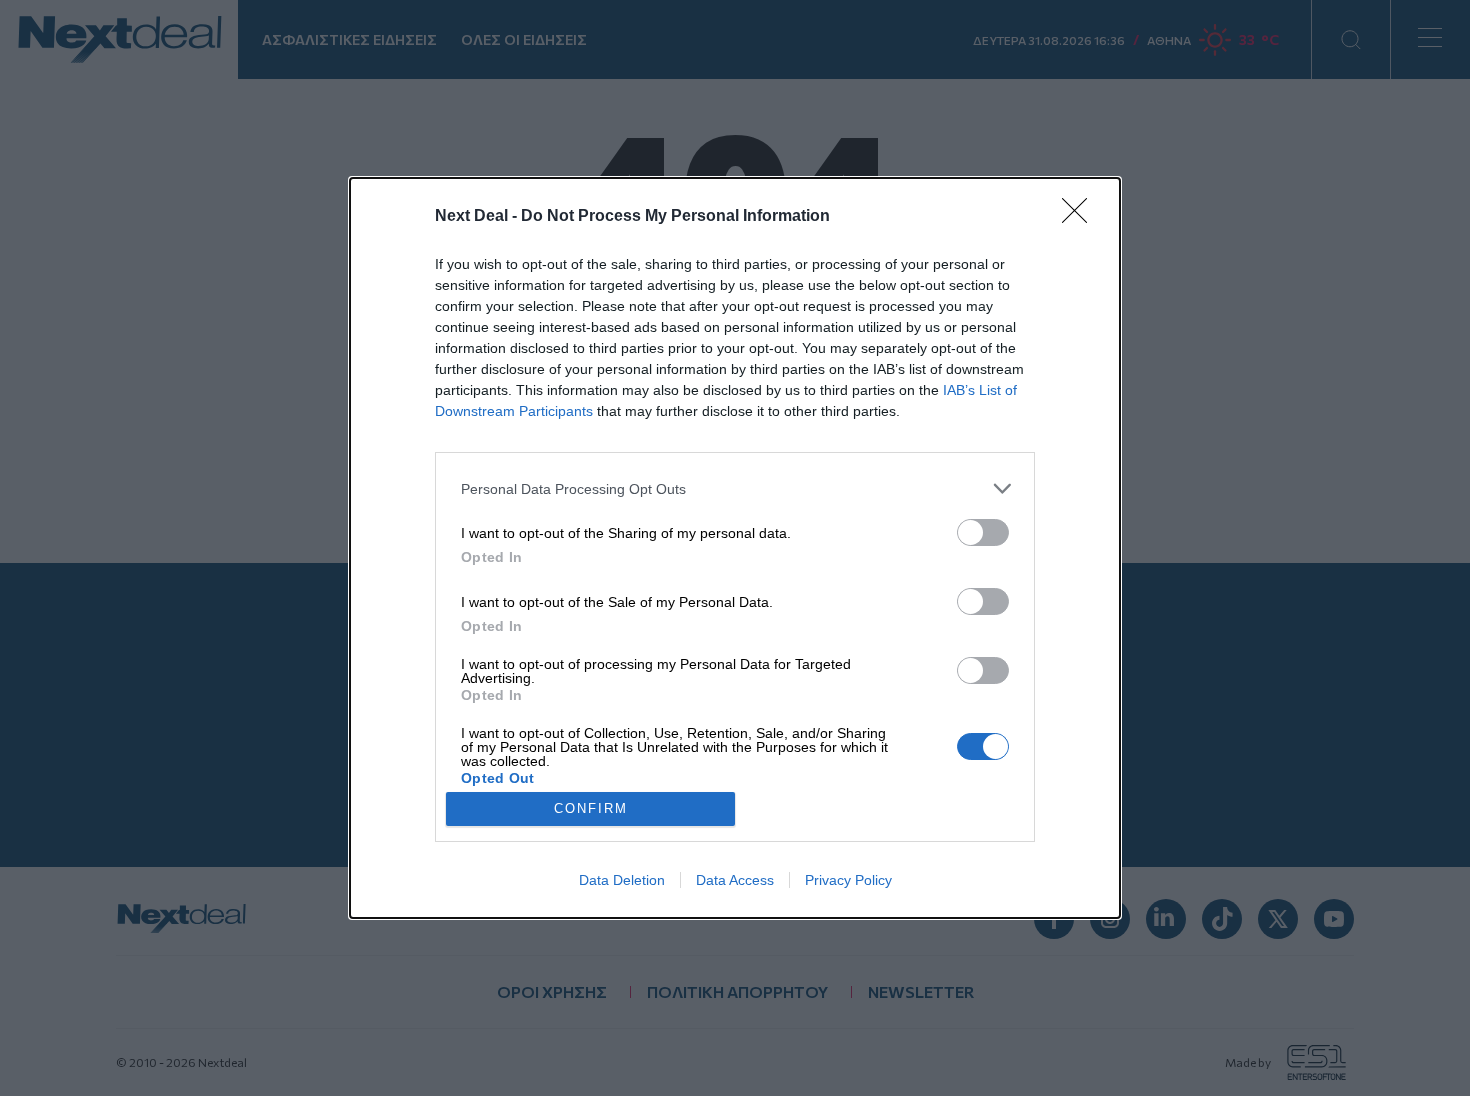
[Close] (1081, 217)
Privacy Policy (848, 880)
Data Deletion (622, 880)
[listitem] (735, 488)
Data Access (735, 880)
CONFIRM (591, 808)
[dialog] (735, 548)
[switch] (983, 532)
